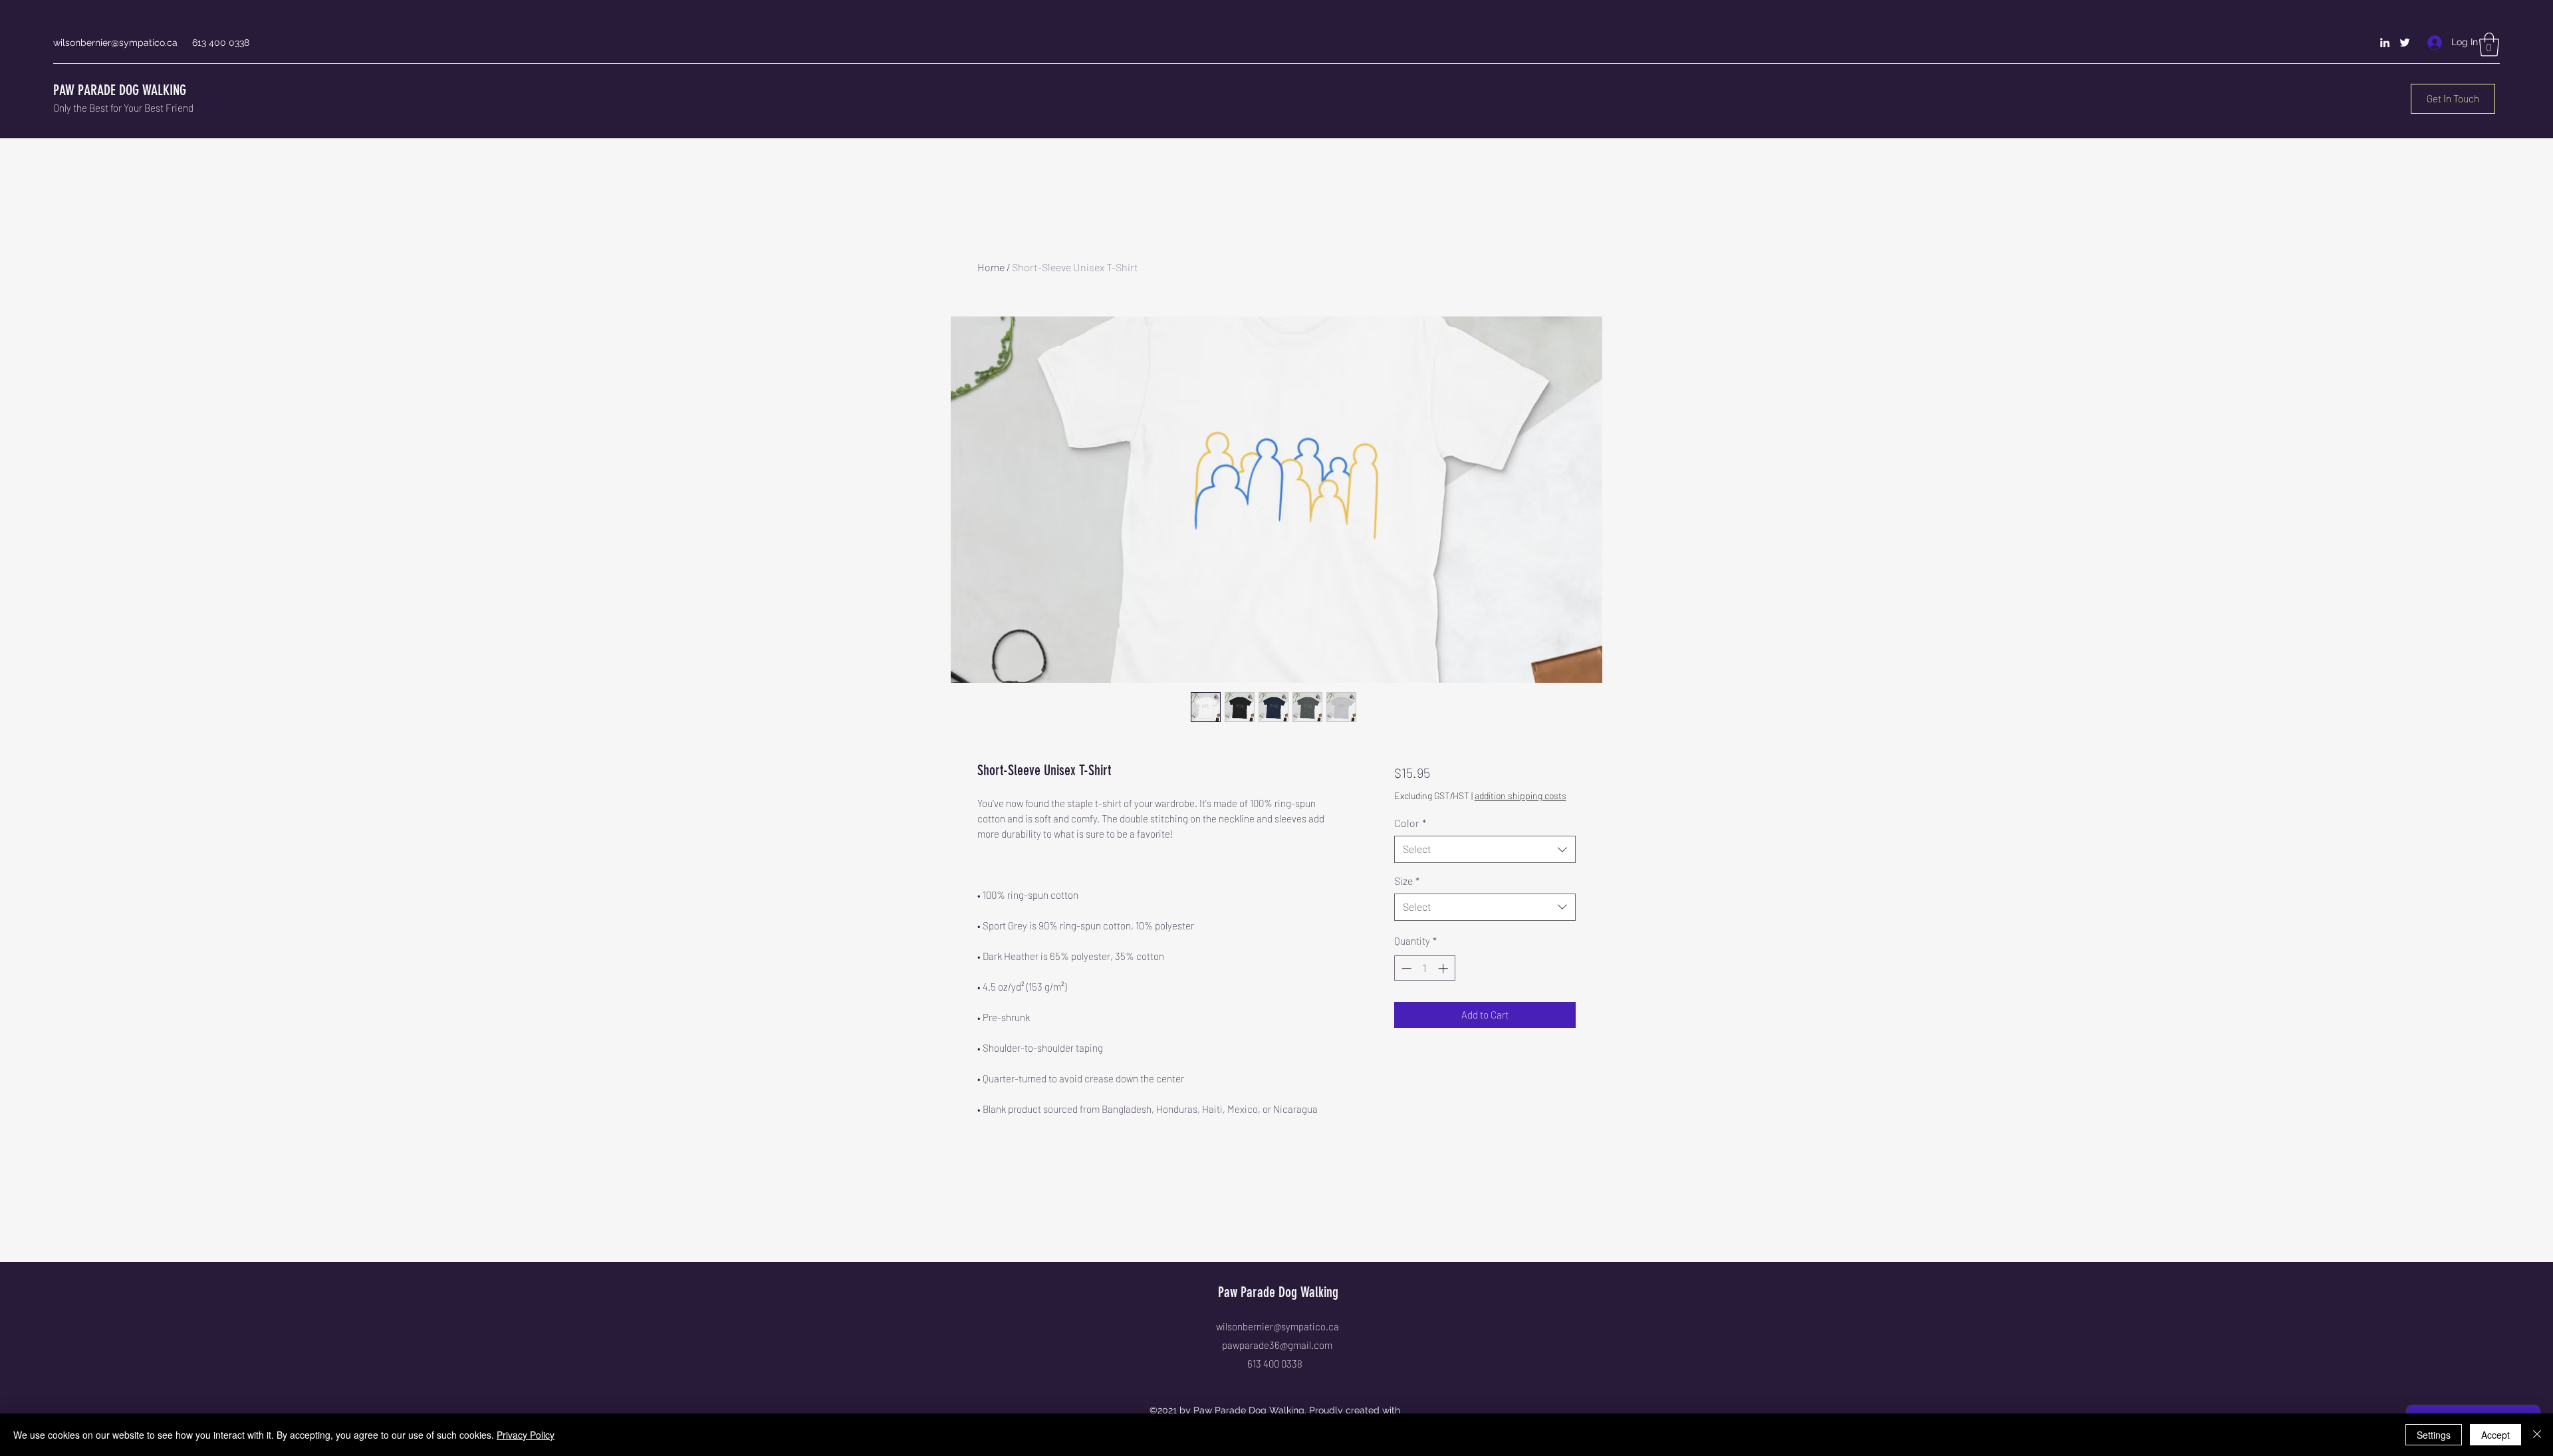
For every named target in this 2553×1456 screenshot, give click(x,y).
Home (991, 267)
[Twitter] (2405, 43)
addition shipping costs (1520, 795)
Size (1407, 881)
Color (1410, 823)
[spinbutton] (1424, 968)
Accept (2495, 1435)
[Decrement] (1405, 968)
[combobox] (1485, 849)
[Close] (2537, 1435)
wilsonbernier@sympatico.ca (115, 43)
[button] (2489, 45)
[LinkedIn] (2385, 43)
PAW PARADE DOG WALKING (120, 90)
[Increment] (1444, 968)
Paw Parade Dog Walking (1278, 1292)
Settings (2434, 1435)
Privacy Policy (526, 1435)
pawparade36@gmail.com (1277, 1345)
